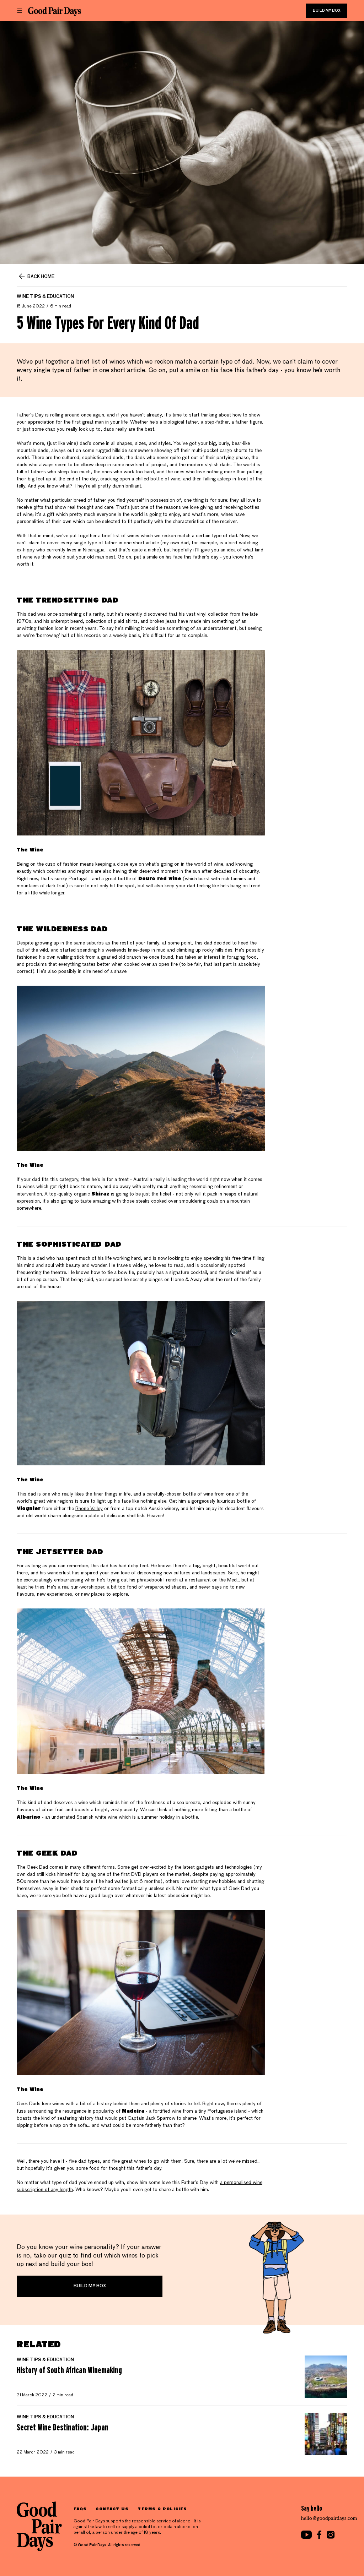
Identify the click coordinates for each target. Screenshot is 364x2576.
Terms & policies (162, 2509)
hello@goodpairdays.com (329, 2518)
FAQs (80, 2509)
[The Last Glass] (55, 11)
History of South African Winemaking (69, 2370)
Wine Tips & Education (45, 297)
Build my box (327, 11)
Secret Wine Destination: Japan (63, 2427)
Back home (41, 277)
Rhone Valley (89, 1509)
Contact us (112, 2509)
